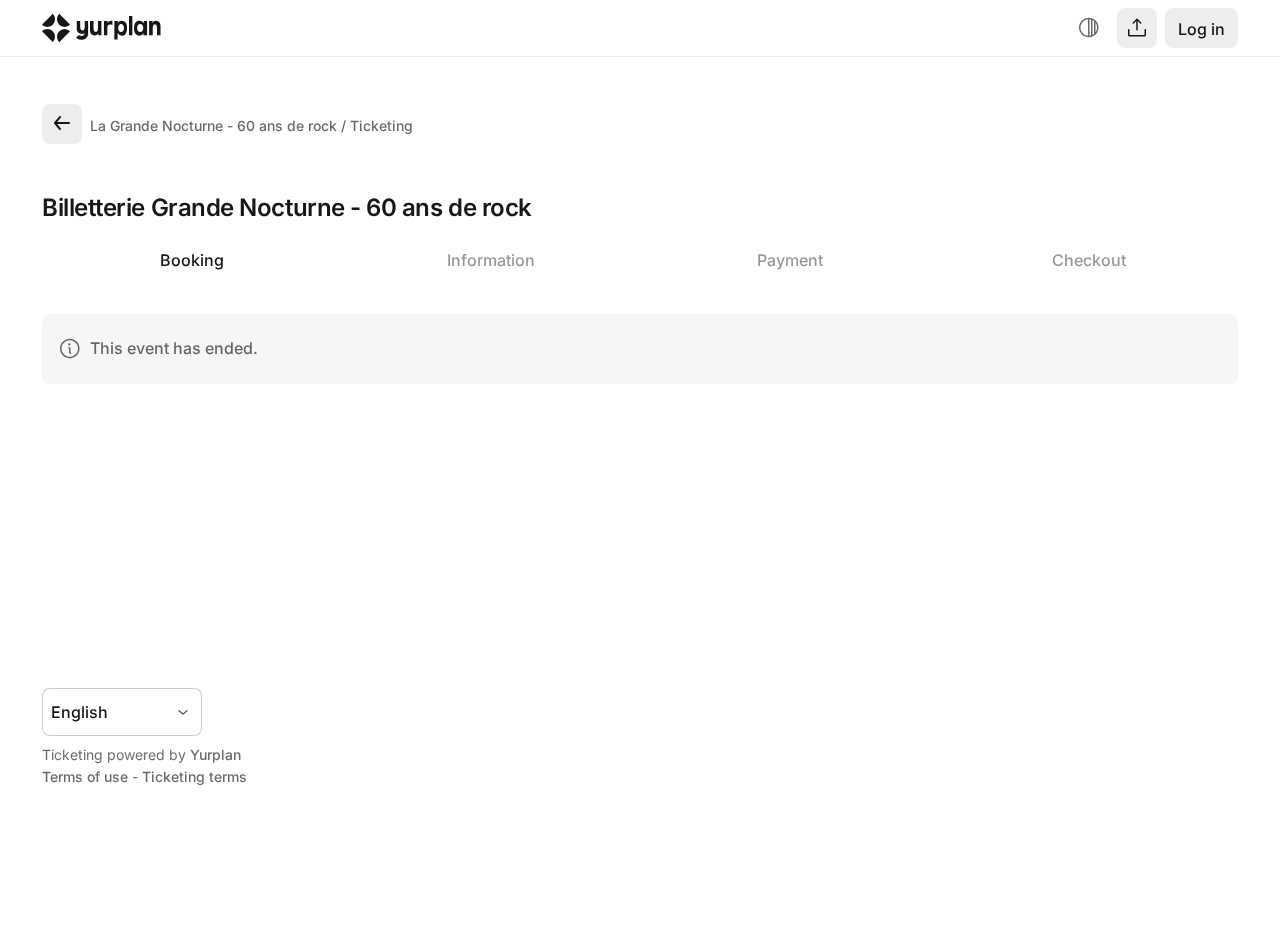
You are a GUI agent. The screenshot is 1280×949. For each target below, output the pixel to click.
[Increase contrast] (1089, 28)
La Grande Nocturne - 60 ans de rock (213, 125)
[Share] (1137, 28)
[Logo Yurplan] (101, 32)
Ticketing (381, 125)
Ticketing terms (194, 776)
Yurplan (215, 754)
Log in (1201, 29)
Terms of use (85, 776)
